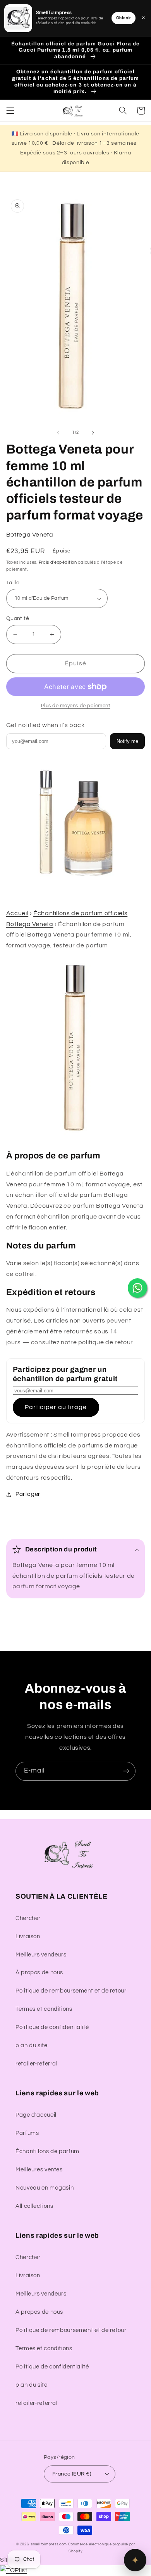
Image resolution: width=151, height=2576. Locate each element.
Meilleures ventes (39, 2170)
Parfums (27, 2133)
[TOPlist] (14, 2570)
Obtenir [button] (124, 18)
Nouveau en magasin (45, 2188)
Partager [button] (28, 1494)
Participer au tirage (56, 1407)
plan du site (32, 2045)
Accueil (17, 913)
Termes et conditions (44, 2009)
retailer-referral (37, 2064)
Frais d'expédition (58, 562)
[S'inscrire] (126, 1771)
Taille (13, 583)
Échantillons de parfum (47, 2151)
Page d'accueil (36, 2115)
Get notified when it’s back (45, 725)
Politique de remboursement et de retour (71, 1991)
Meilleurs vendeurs (41, 1955)
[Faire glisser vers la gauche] (58, 433)
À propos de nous (39, 1973)
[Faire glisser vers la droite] (93, 433)
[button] (10, 111)
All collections (34, 2206)
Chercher (28, 1918)
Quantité (18, 618)
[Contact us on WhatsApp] (137, 1288)
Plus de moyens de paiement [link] (76, 706)
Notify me (127, 741)
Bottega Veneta (30, 535)
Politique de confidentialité (52, 2027)
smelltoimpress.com (49, 2544)
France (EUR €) (72, 2474)
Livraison (28, 1936)
